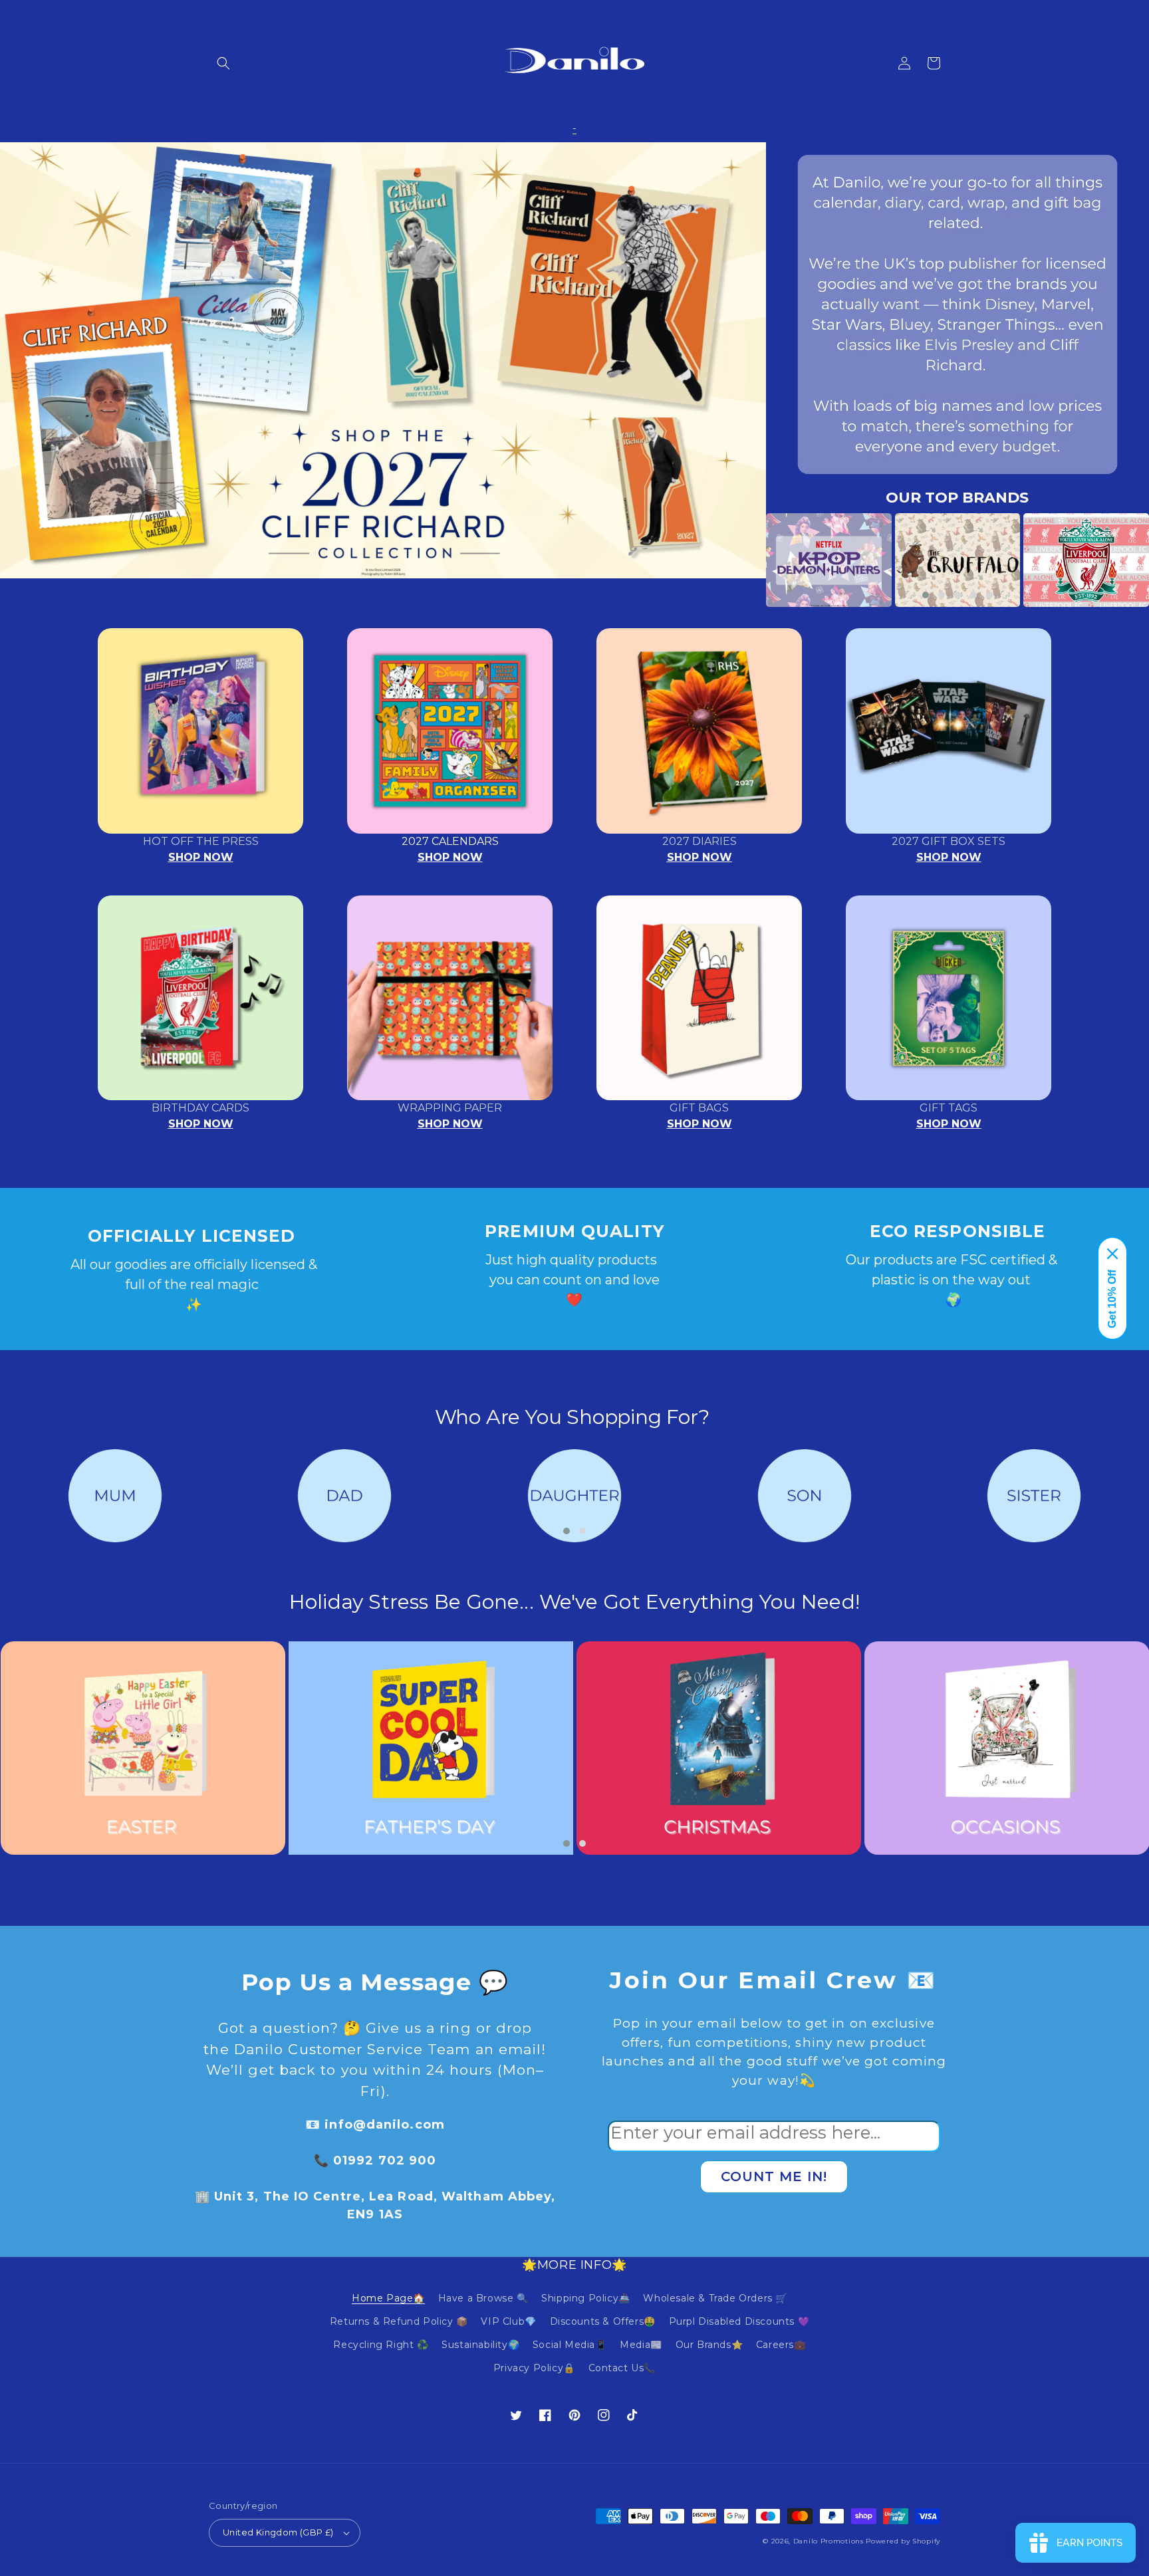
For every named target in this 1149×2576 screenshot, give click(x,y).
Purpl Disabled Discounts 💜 (739, 2321)
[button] (223, 63)
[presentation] (746, 560)
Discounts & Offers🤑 (603, 2321)
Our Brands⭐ (709, 2345)
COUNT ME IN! (774, 2176)
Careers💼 (781, 2345)
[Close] (1112, 1254)
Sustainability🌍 (480, 2345)
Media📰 (641, 2345)
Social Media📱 (570, 2345)
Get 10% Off (1112, 1299)
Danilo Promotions (829, 2541)
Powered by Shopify (903, 2541)
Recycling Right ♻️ (381, 2345)
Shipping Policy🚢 (586, 2298)
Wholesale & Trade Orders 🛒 (715, 2298)
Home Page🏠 (388, 2298)
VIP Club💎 (508, 2321)
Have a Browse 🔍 (483, 2298)
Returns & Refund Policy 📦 (399, 2321)
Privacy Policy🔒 (534, 2368)
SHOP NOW (201, 857)
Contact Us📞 (622, 2368)
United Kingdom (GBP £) (278, 2532)
